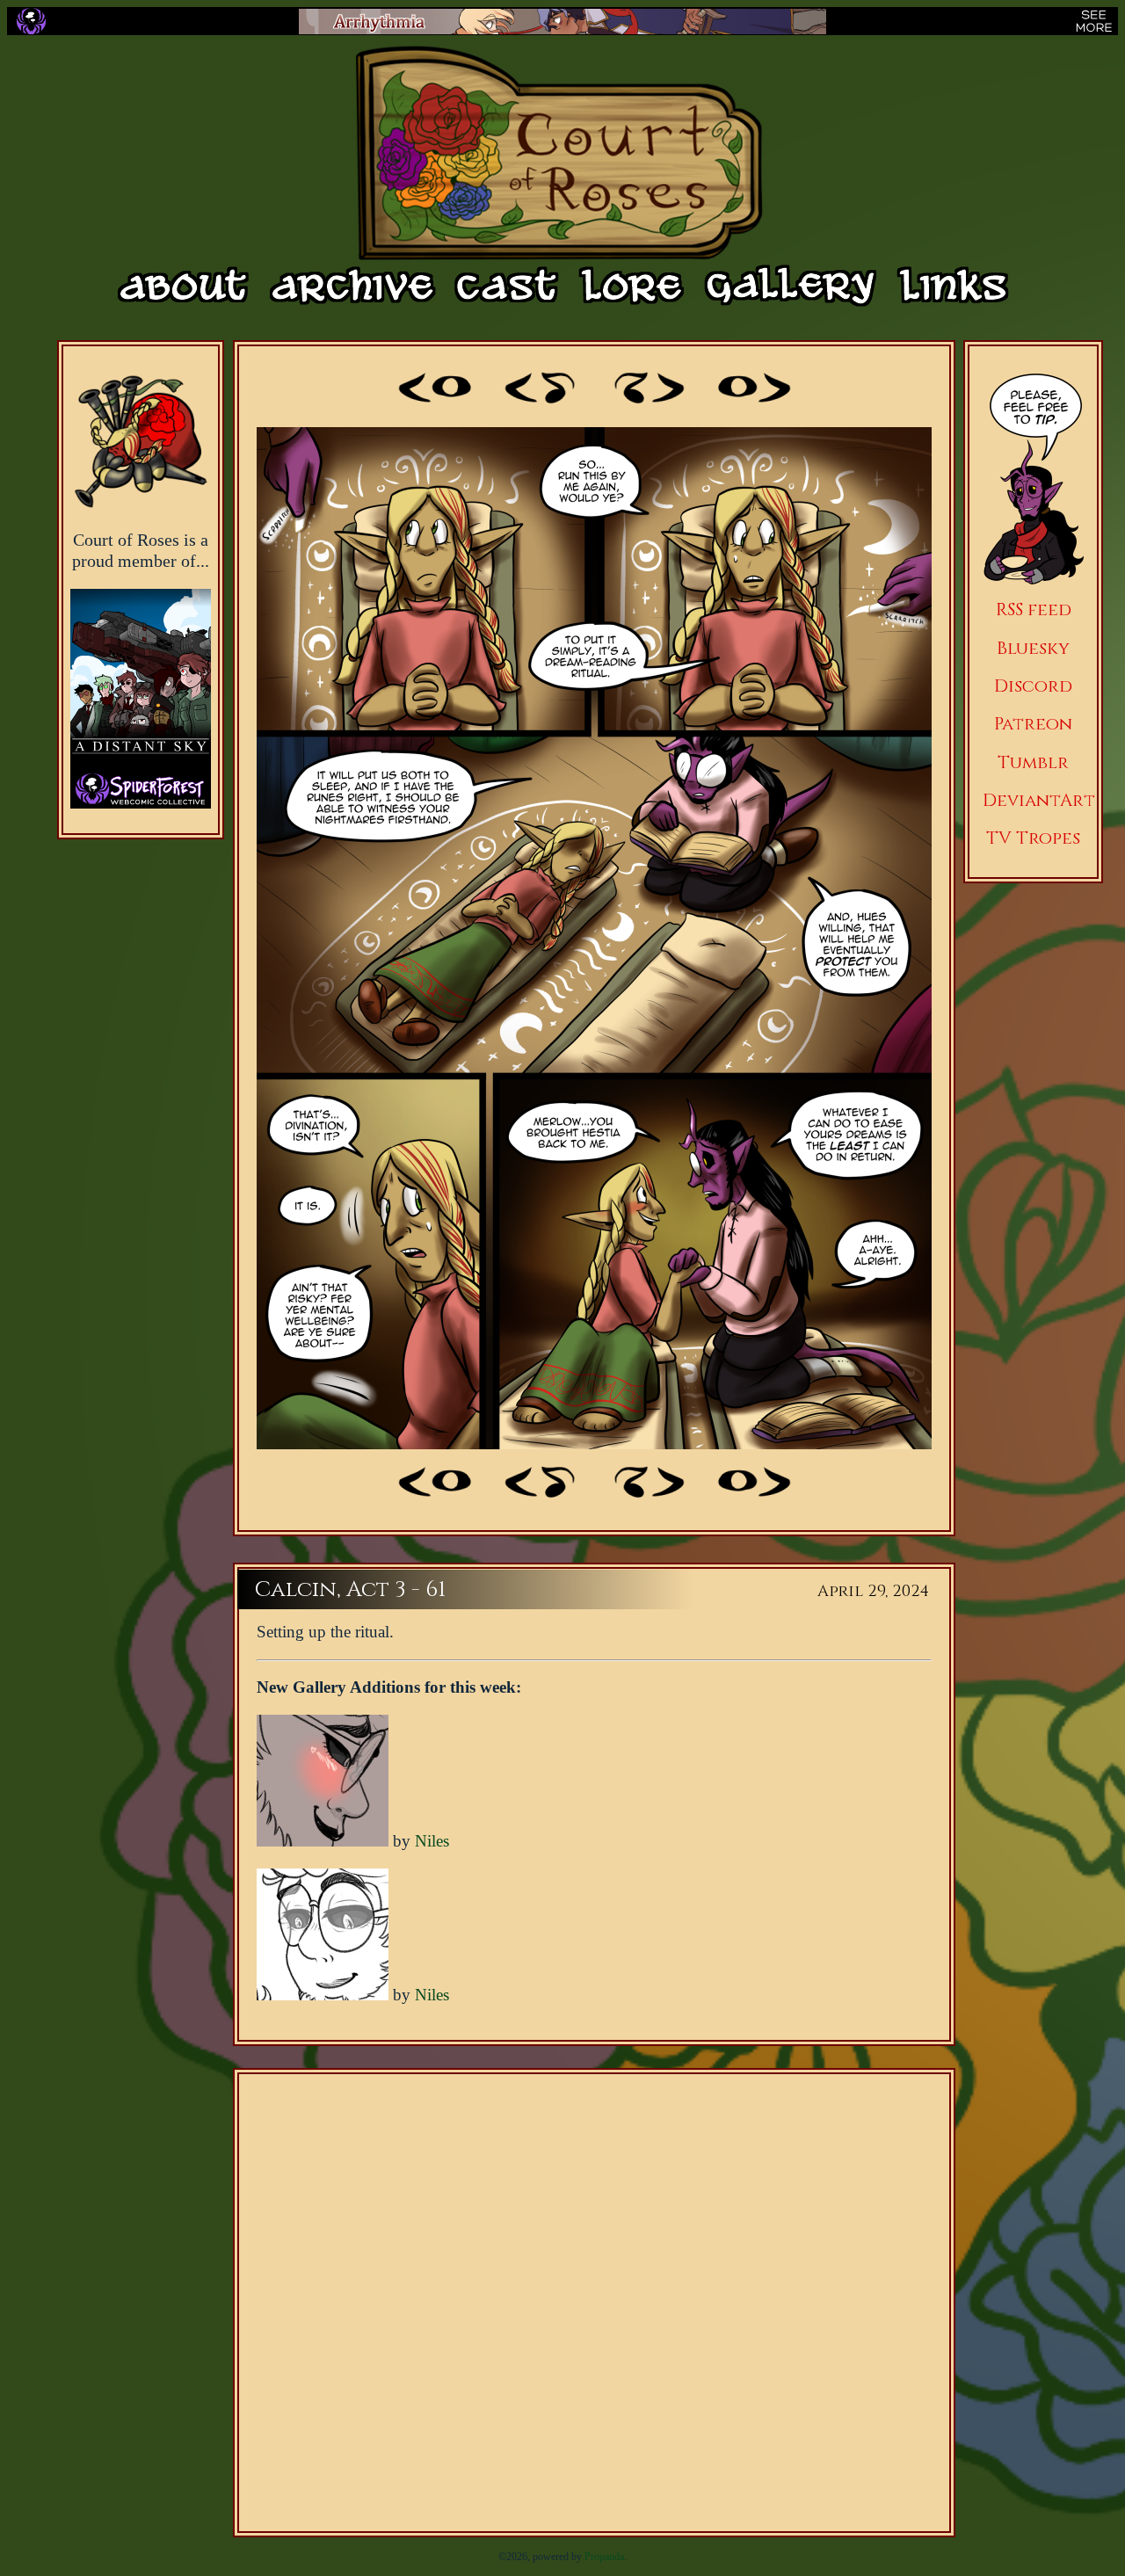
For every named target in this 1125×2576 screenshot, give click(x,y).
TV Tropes (1033, 838)
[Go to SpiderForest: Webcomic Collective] (141, 791)
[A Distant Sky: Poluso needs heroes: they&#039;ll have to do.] (141, 680)
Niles (432, 1841)
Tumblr (1033, 762)
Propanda (604, 2557)
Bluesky (1033, 648)
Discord (1033, 686)
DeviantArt (1039, 800)
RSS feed (1034, 610)
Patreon (1033, 724)
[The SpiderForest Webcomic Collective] (31, 21)
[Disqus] (594, 2303)
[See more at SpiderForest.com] (1094, 21)
